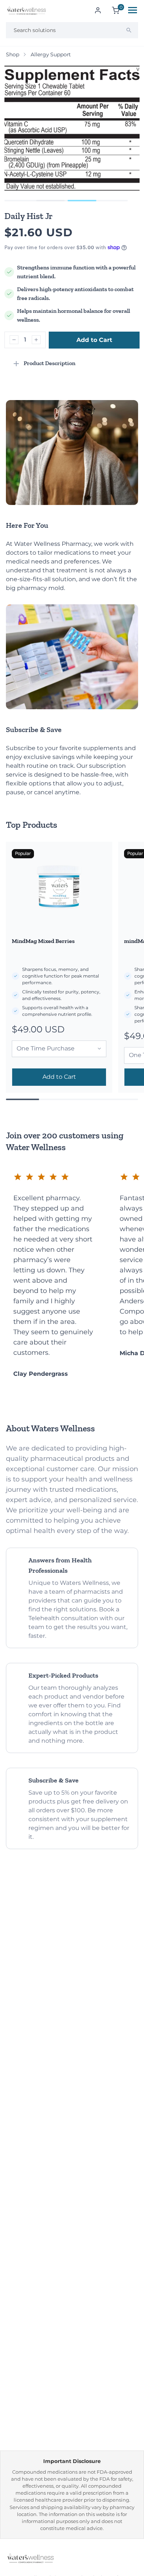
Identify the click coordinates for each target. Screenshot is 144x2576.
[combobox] (72, 30)
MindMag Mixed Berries (43, 941)
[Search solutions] (129, 30)
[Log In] (98, 10)
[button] (51, 201)
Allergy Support (51, 54)
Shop (12, 54)
